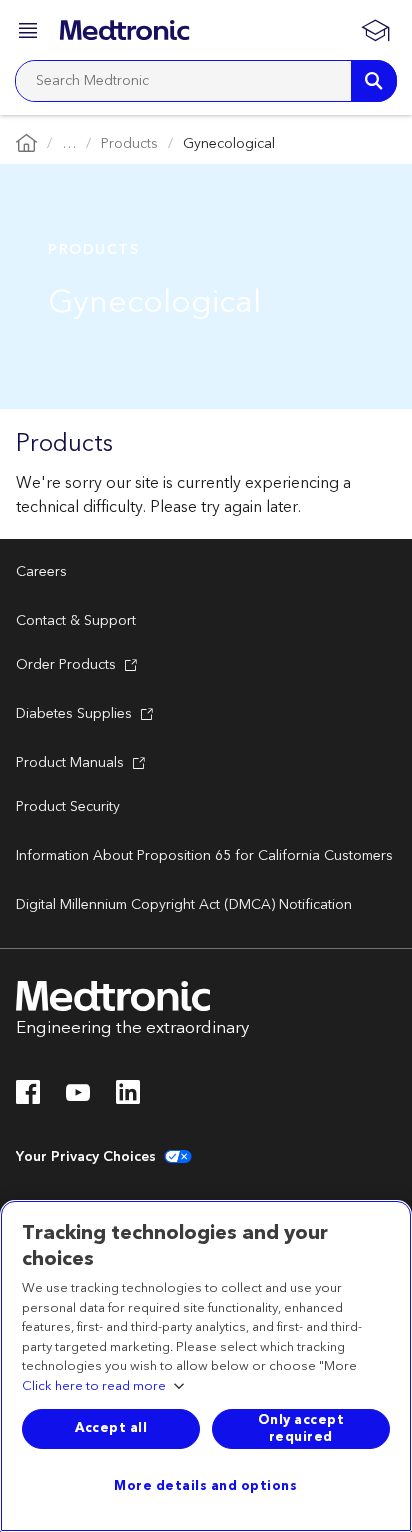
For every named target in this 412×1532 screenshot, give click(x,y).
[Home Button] (26, 144)
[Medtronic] (124, 30)
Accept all (111, 1428)
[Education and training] (375, 30)
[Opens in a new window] (28, 1098)
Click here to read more (94, 1387)
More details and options (205, 1486)
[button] (30, 33)
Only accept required (301, 1428)
